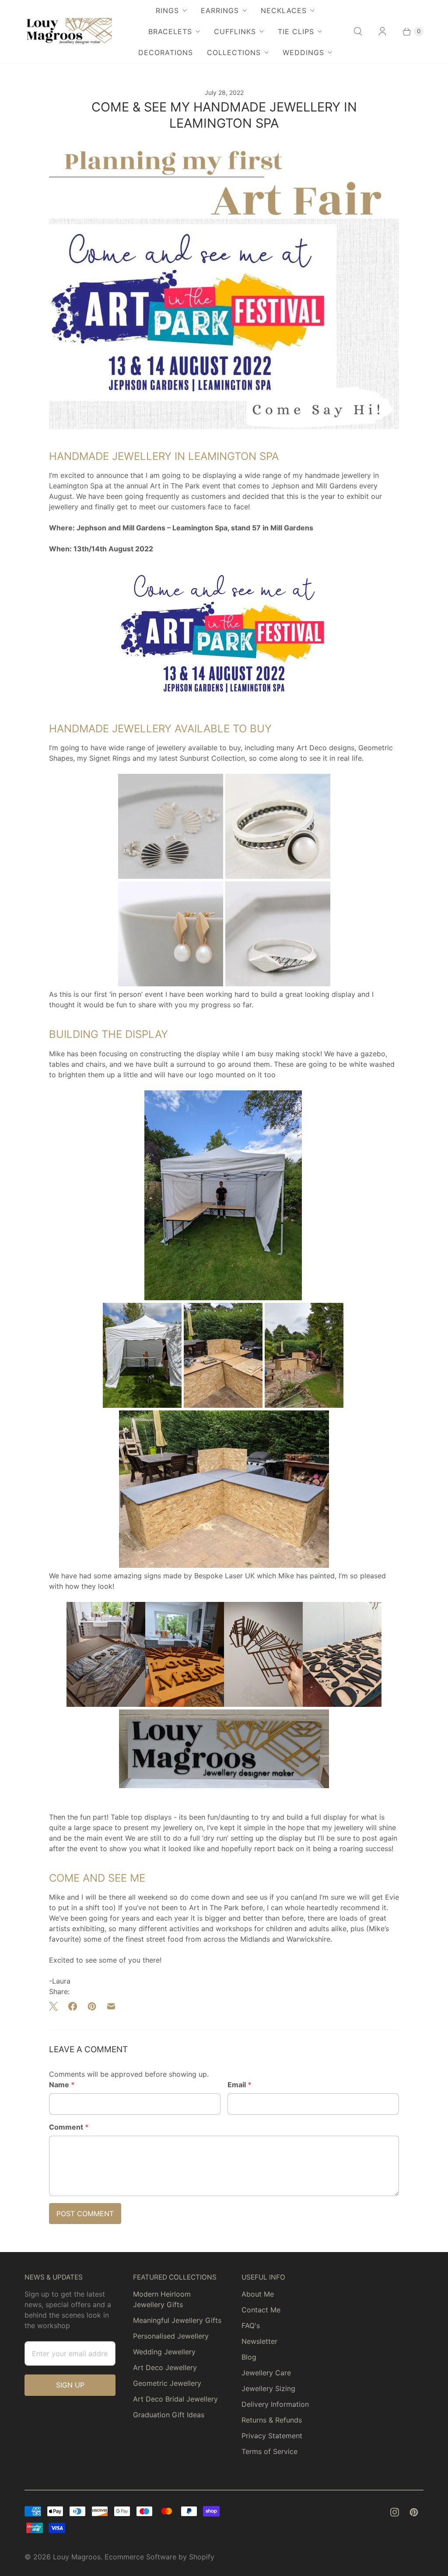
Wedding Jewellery (164, 2352)
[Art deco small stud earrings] (171, 876)
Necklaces (284, 10)
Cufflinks (235, 31)
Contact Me (261, 2310)
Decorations (166, 52)
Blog (249, 2357)
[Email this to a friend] (111, 2006)
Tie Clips (296, 31)
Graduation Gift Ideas (169, 2415)
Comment (69, 2127)
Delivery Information (275, 2404)
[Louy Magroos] (68, 31)
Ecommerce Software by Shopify (159, 2557)
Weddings (303, 52)
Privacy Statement (272, 2436)
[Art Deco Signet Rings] (278, 984)
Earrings (220, 10)
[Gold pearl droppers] (171, 984)
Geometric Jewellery (167, 2383)
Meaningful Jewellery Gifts (177, 2320)
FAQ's (251, 2325)
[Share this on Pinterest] (92, 2006)
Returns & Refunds (272, 2420)
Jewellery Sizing (268, 2388)
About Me (258, 2294)
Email (240, 2085)
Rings (167, 10)
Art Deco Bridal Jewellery (175, 2399)
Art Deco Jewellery (165, 2367)
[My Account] (382, 31)
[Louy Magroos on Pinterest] (414, 2512)
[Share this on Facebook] (73, 2006)
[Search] (358, 31)
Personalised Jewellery (171, 2336)
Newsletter (259, 2341)
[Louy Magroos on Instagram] (395, 2512)
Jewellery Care (266, 2373)
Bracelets (170, 31)
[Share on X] (56, 2006)
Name (62, 2085)
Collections (234, 52)
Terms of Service (269, 2451)
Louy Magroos (77, 2557)
